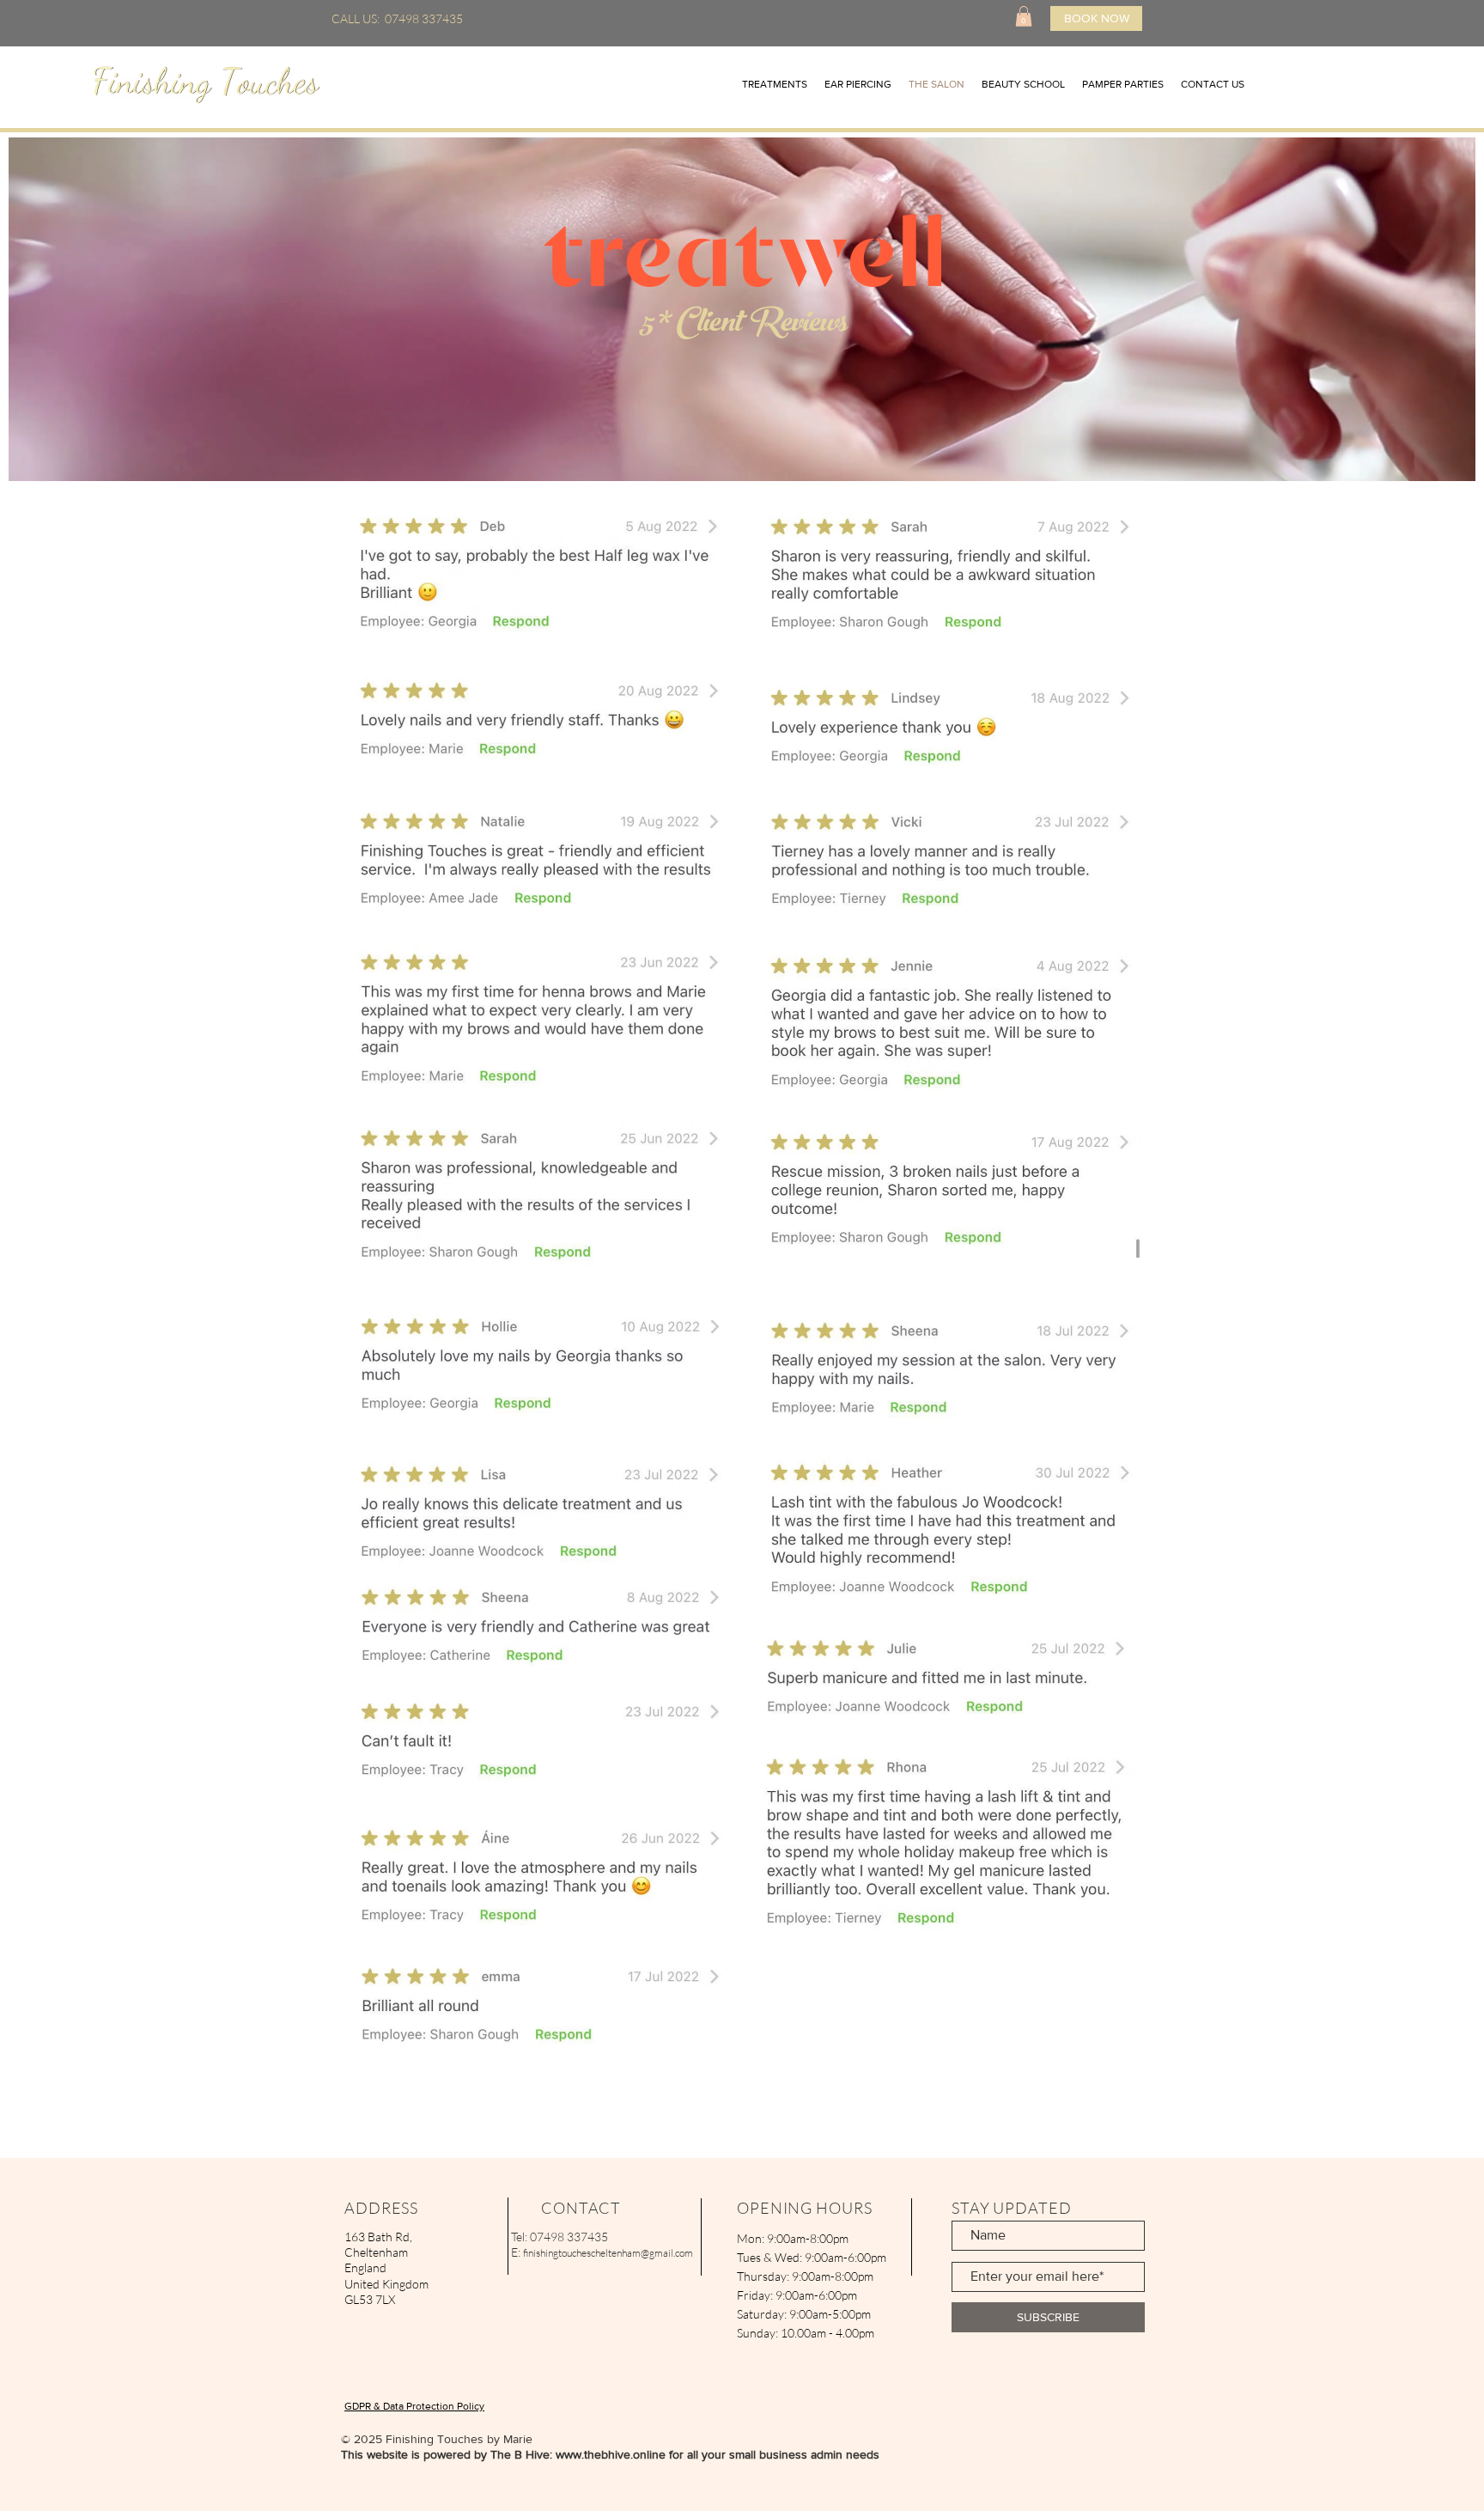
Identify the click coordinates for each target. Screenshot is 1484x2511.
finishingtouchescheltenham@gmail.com (608, 2253)
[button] (1024, 16)
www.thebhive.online (611, 2454)
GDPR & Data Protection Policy (414, 2406)
